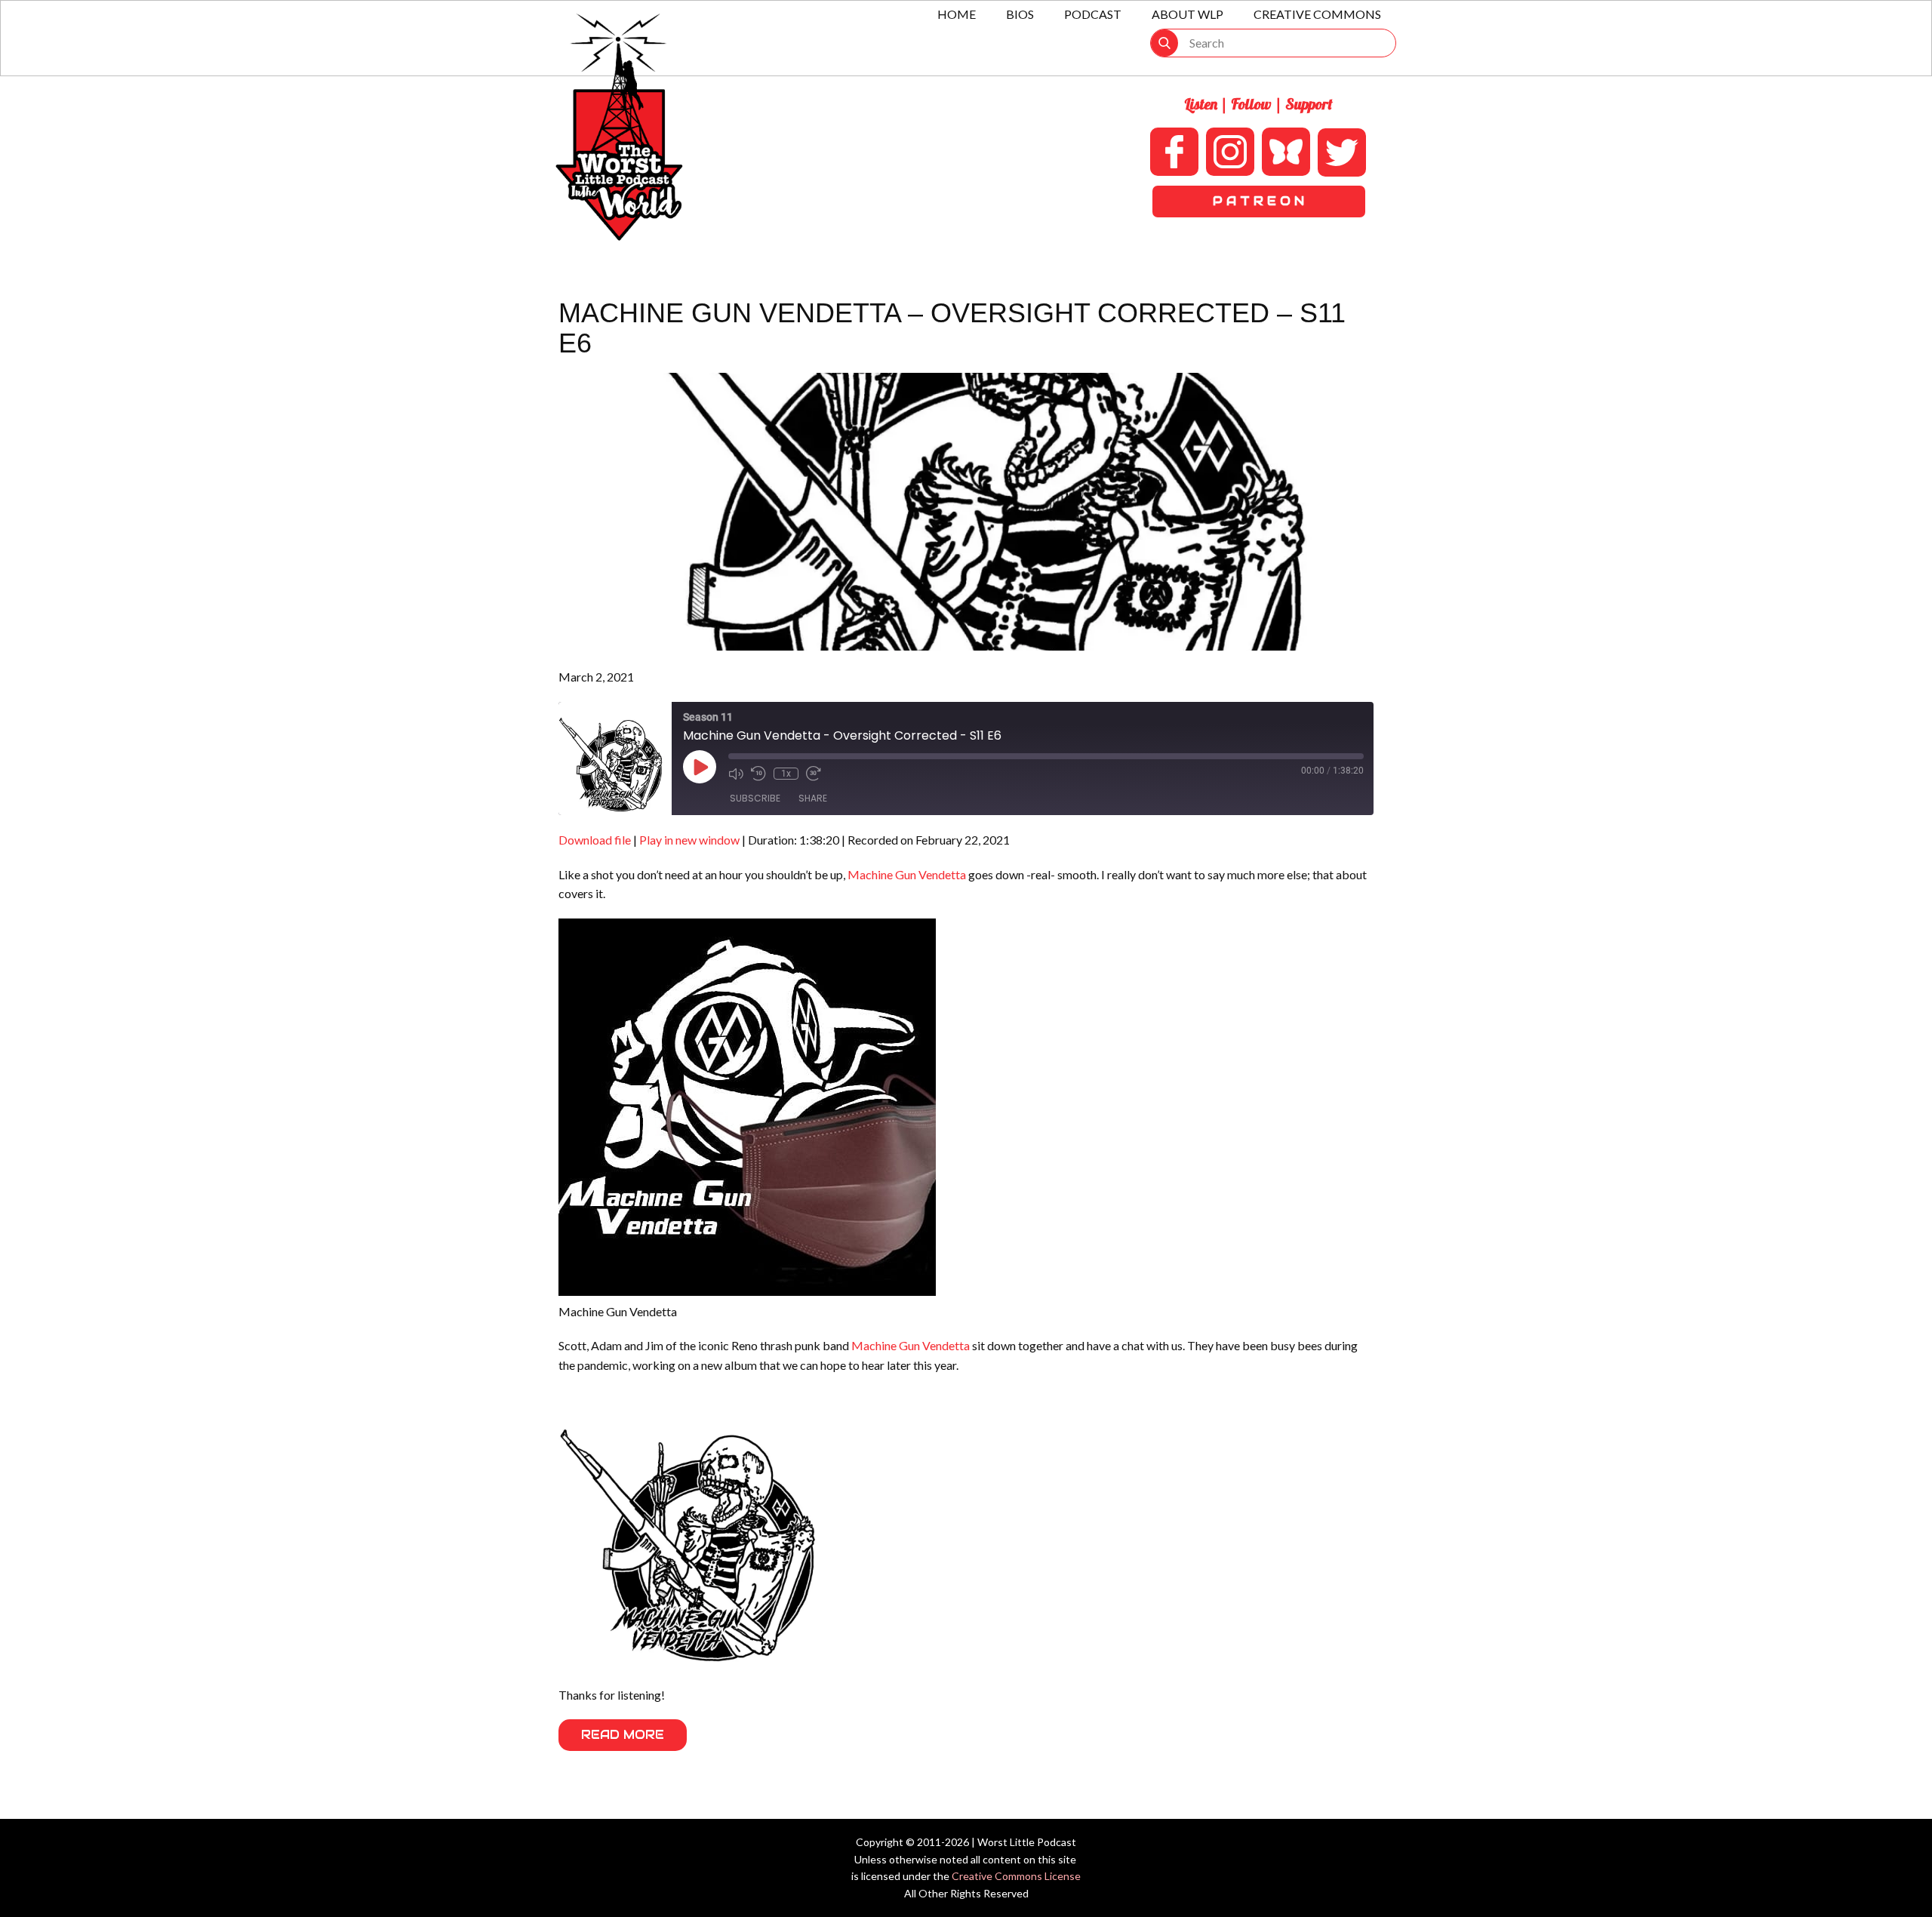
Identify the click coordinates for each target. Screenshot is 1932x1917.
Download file (595, 840)
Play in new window (689, 840)
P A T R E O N (1258, 201)
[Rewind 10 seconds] (758, 774)
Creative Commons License (1016, 1876)
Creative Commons (1317, 14)
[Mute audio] (736, 774)
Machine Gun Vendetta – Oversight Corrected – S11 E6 (952, 328)
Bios (1020, 14)
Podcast (1093, 14)
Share (813, 798)
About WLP (1188, 14)
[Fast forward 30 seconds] (814, 774)
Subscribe (755, 798)
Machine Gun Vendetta (907, 874)
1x (786, 774)
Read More (623, 1735)
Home (957, 14)
